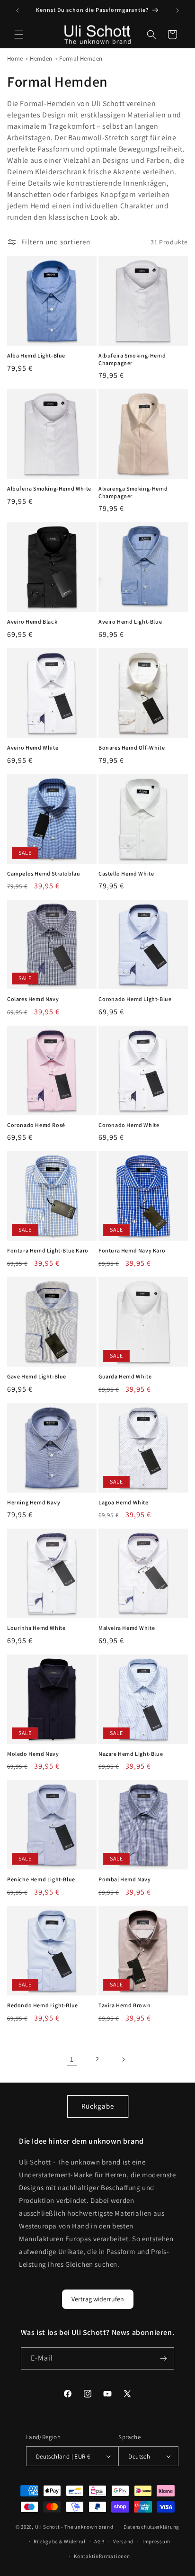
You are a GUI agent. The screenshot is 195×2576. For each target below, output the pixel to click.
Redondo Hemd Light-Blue (43, 2005)
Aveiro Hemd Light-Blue (130, 622)
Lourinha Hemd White (36, 1628)
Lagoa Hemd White (124, 1502)
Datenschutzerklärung (151, 2527)
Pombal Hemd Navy (125, 1879)
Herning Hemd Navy (34, 1502)
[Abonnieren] (163, 2358)
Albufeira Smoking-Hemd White (49, 488)
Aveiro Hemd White (33, 747)
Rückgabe (98, 2106)
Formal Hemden (81, 58)
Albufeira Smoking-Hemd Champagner (132, 359)
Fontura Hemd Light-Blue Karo (48, 1250)
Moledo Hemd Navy (33, 1754)
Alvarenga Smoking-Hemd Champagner (133, 492)
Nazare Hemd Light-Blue (131, 1754)
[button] (19, 35)
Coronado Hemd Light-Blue (135, 999)
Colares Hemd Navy (33, 999)
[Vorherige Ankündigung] (18, 10)
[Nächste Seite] (123, 2059)
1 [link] (72, 2059)
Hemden (41, 58)
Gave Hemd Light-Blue (37, 1376)
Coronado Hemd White (129, 1125)
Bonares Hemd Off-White (132, 747)
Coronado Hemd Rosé (36, 1125)
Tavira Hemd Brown (124, 2005)
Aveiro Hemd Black (32, 622)
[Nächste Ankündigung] (177, 10)
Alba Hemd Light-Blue (36, 355)
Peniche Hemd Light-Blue (41, 1879)
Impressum (156, 2541)
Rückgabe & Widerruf (59, 2541)
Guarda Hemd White (125, 1376)
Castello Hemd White (126, 873)
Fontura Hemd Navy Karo (132, 1250)
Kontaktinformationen (102, 2556)
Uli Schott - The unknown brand (74, 2527)
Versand (123, 2541)
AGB (99, 2541)
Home (15, 58)
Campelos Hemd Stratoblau (44, 873)
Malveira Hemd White (127, 1628)
